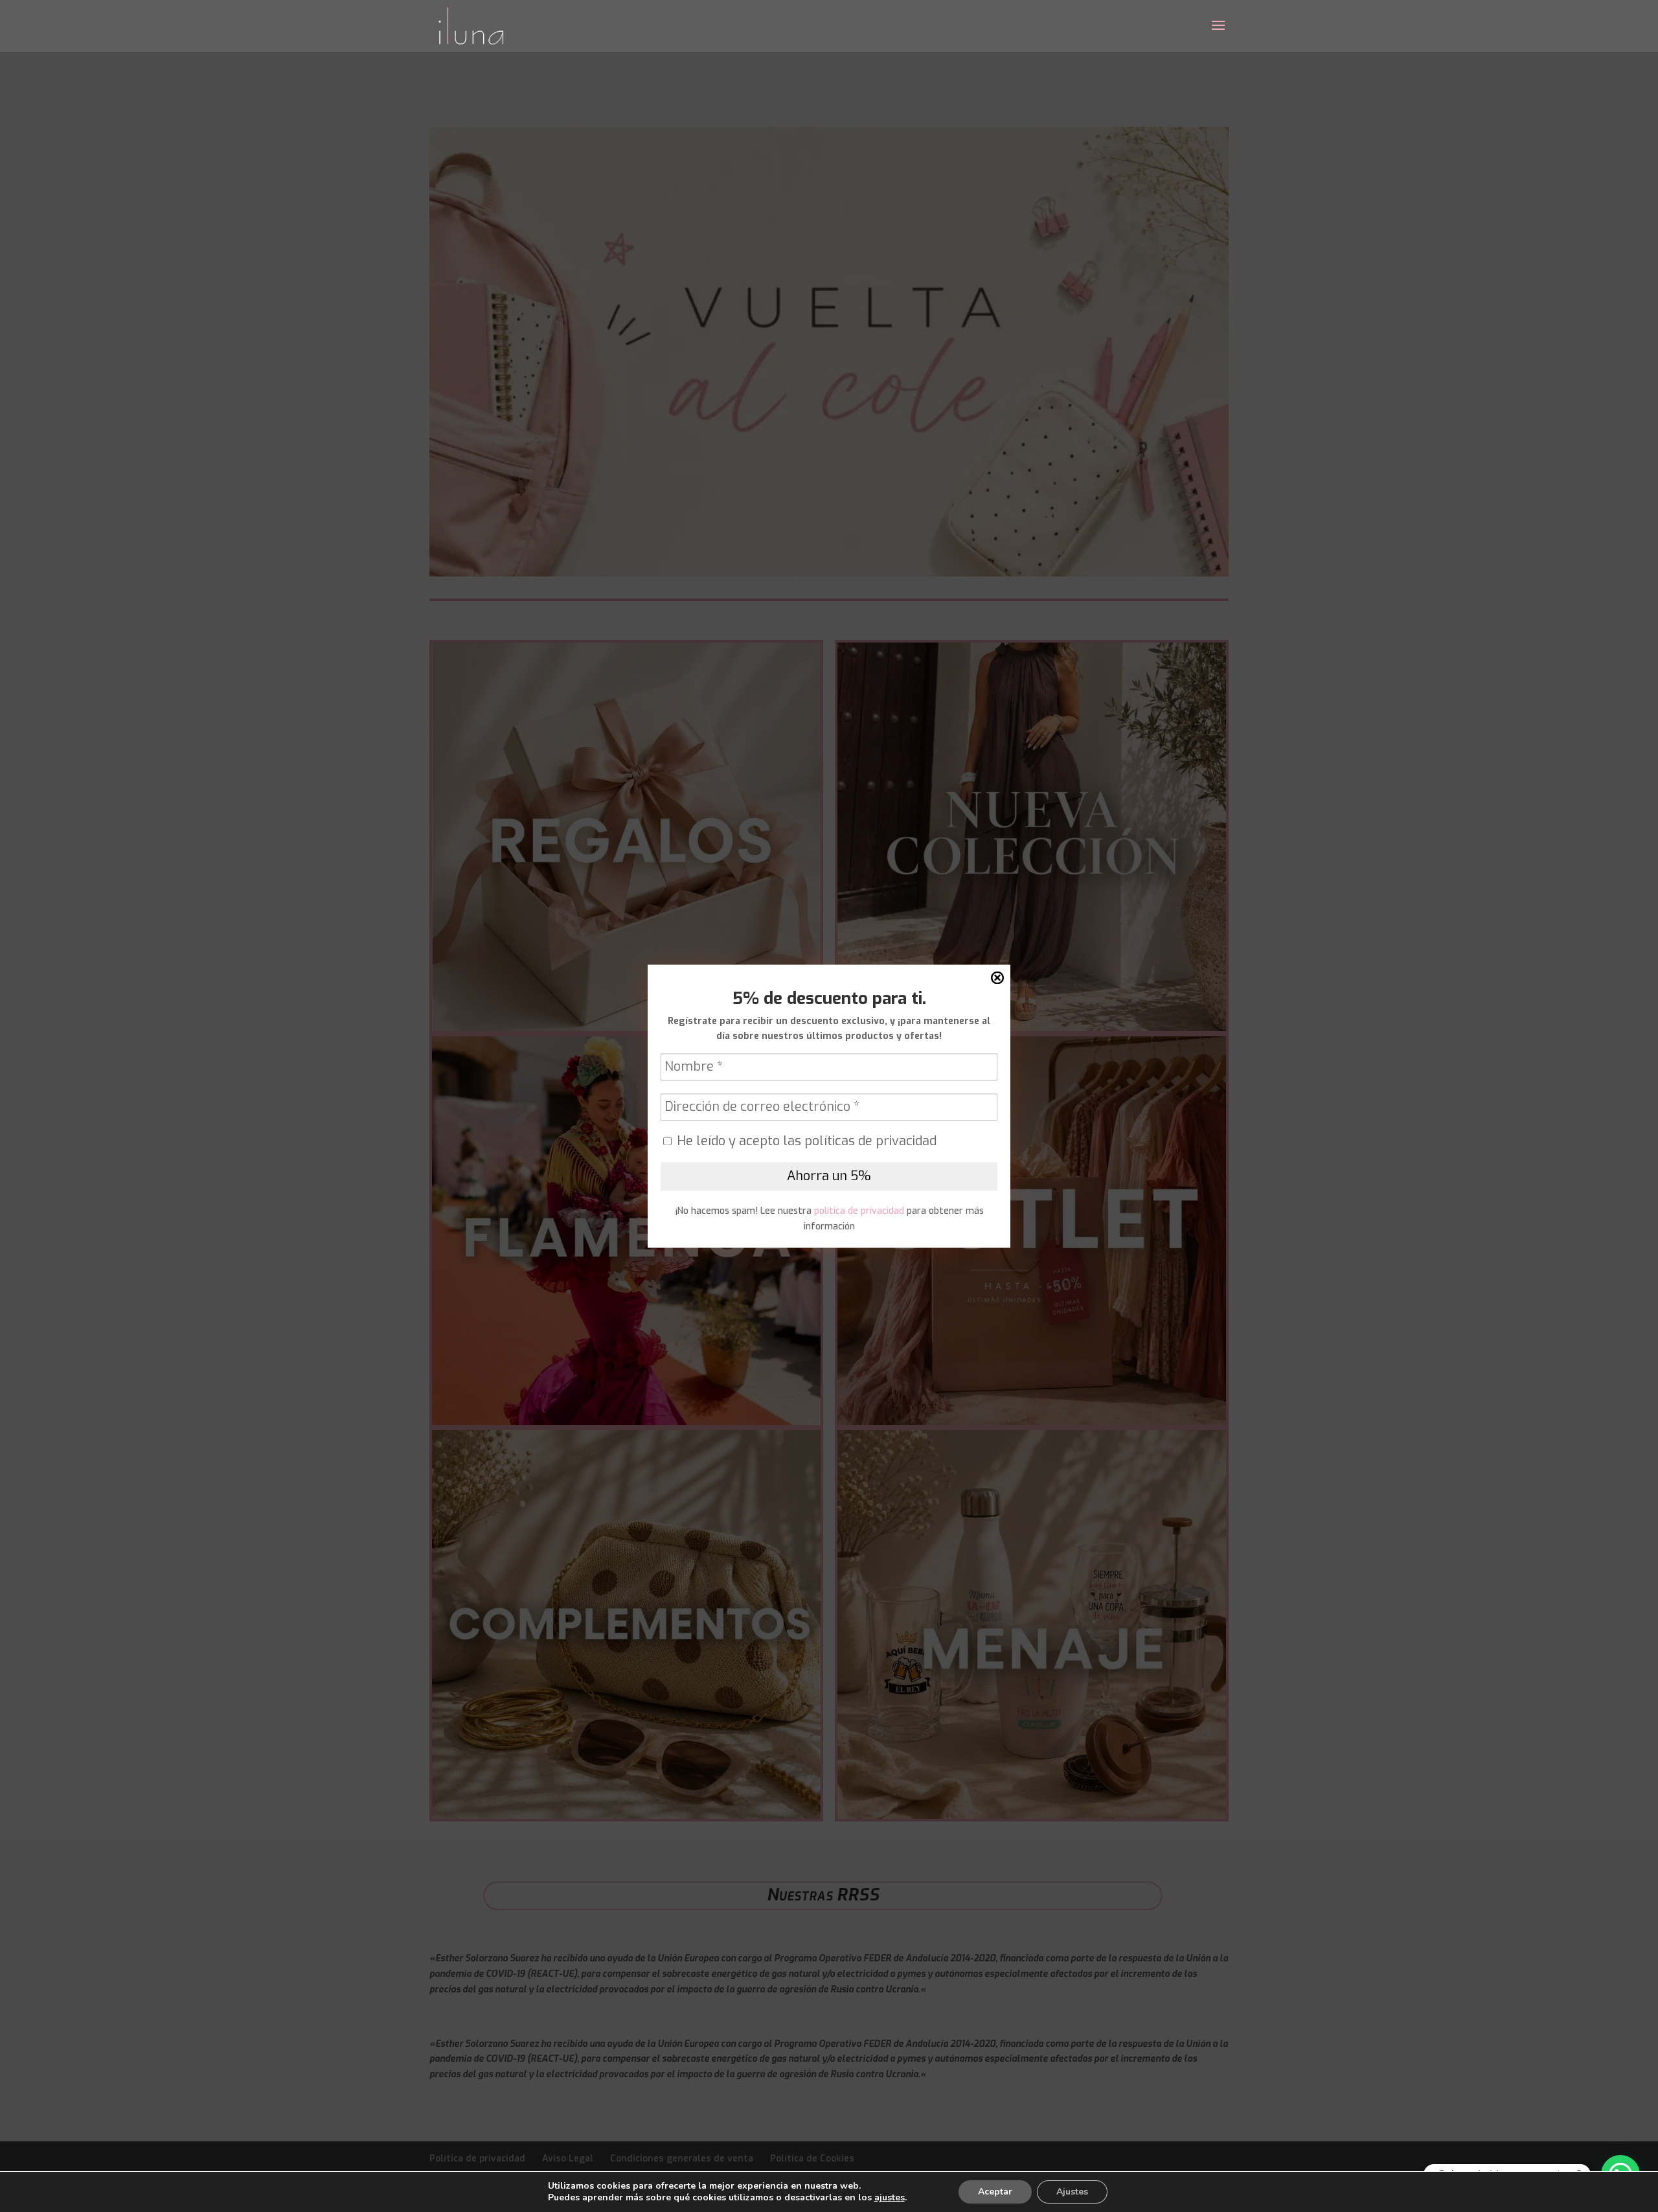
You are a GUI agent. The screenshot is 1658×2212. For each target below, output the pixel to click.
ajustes (890, 2198)
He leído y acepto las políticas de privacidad (805, 1142)
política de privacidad (858, 1212)
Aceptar (995, 2192)
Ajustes (1072, 2192)
